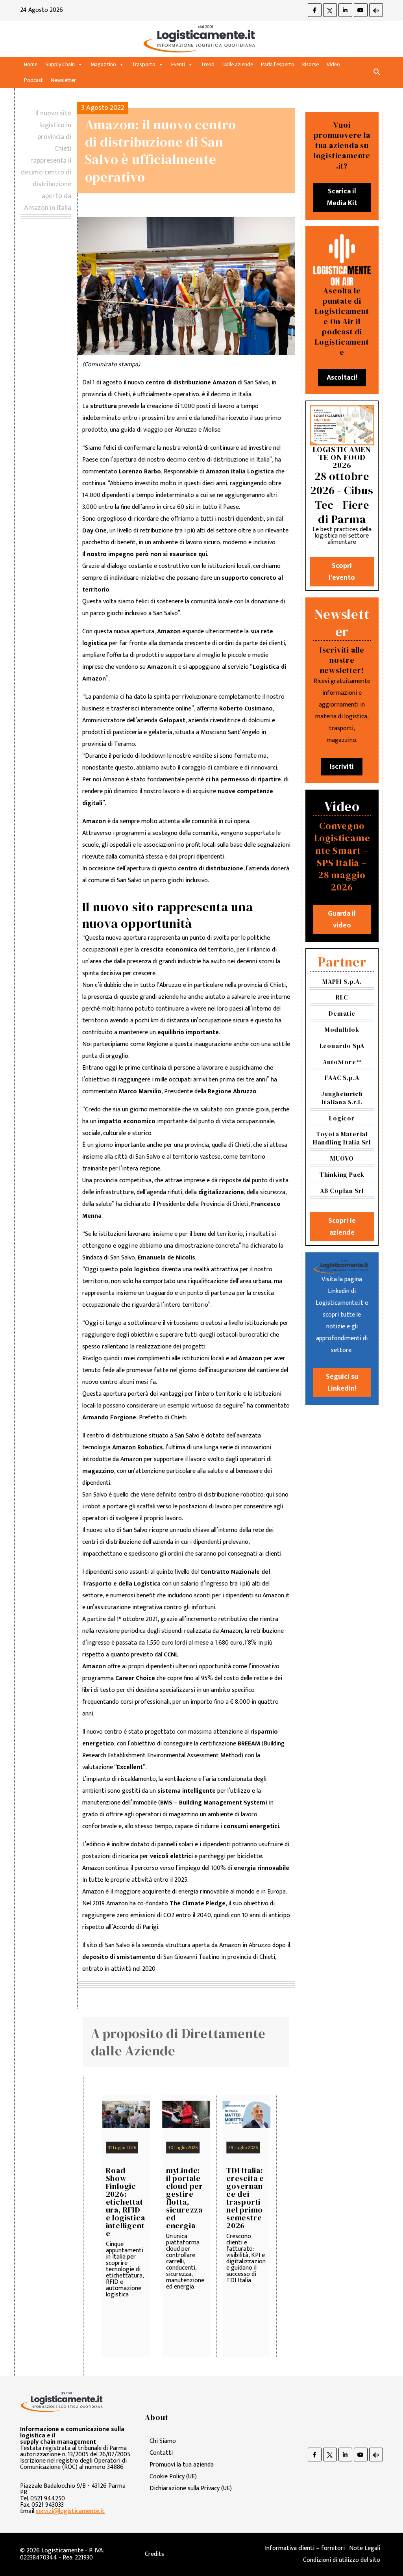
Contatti (161, 2453)
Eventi (178, 64)
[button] (377, 72)
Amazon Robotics (138, 1447)
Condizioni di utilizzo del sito (342, 2560)
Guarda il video (342, 920)
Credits (154, 2554)
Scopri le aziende (342, 1227)
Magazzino (103, 64)
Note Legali (365, 2548)
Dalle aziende (238, 64)
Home (31, 64)
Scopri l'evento (342, 572)
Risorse (311, 64)
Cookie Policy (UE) (173, 2477)
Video (333, 64)
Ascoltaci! (342, 378)
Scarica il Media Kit (342, 197)
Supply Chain (60, 64)
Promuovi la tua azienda (182, 2465)
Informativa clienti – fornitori (305, 2548)
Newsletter (63, 80)
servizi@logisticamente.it (70, 2511)
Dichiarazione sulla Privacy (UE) (191, 2488)
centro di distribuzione (211, 869)
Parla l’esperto (278, 64)
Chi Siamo (163, 2441)
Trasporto (144, 64)
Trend (208, 64)
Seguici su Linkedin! (342, 1383)
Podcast (33, 80)
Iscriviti (342, 767)
